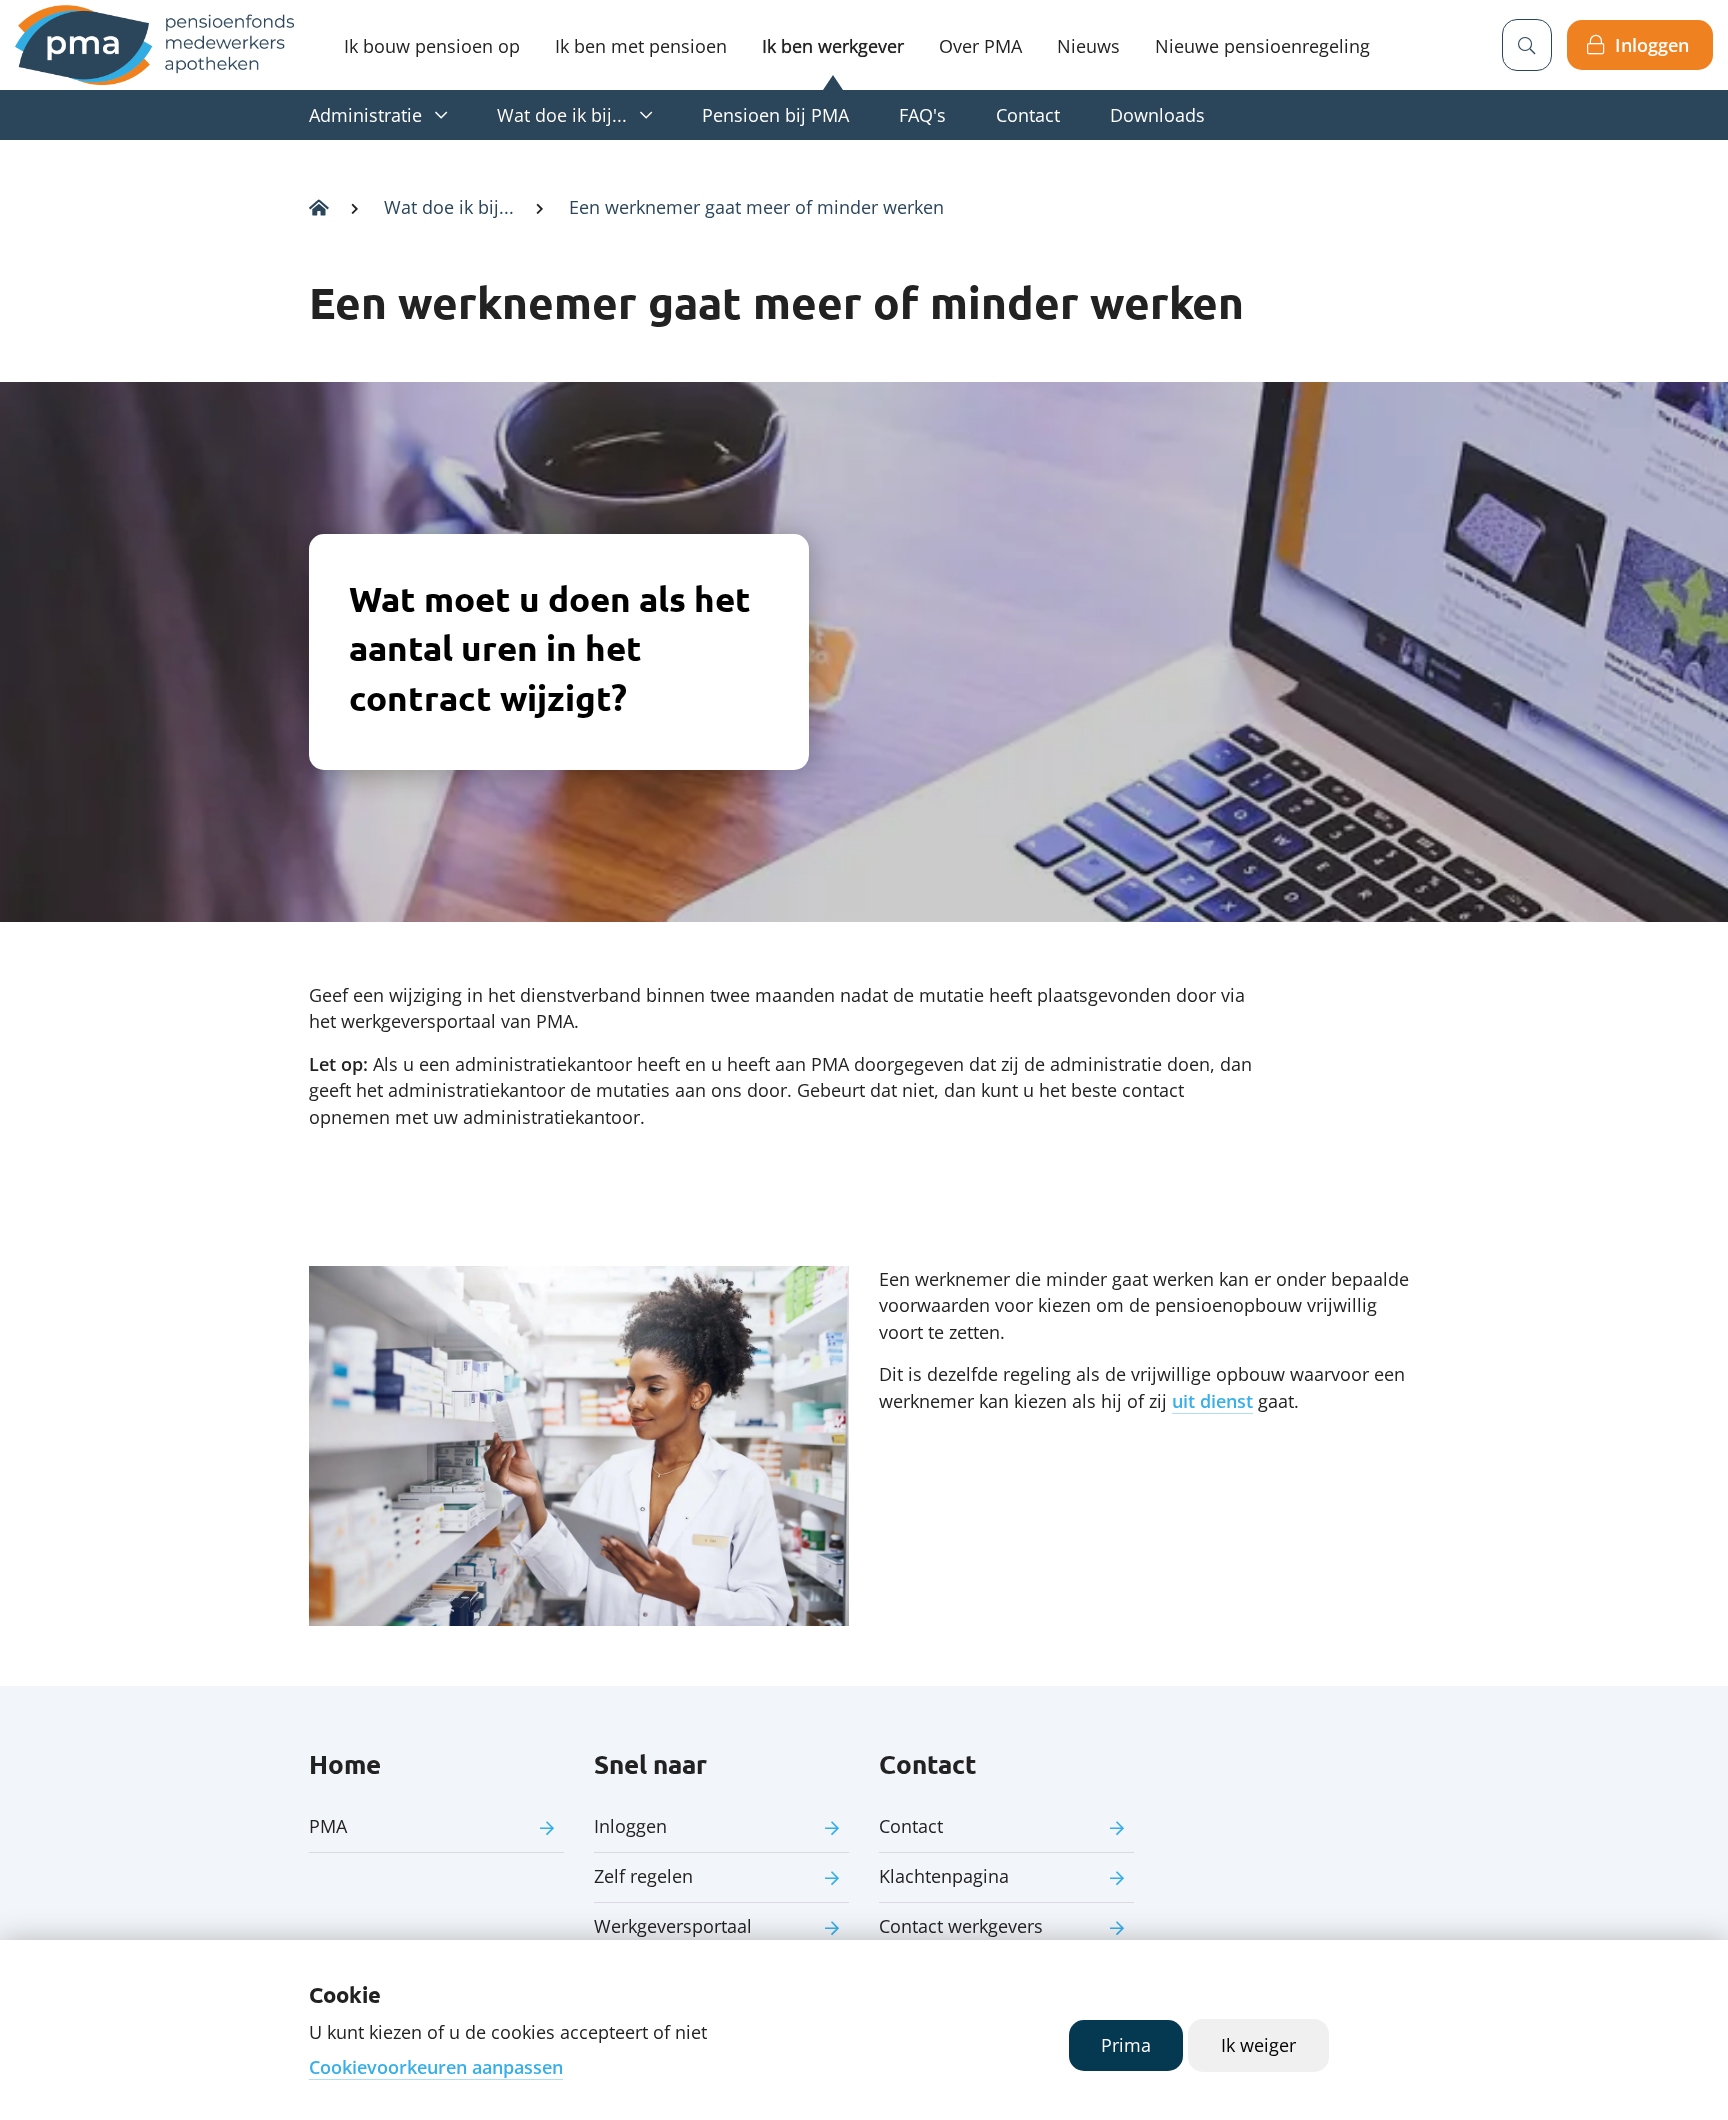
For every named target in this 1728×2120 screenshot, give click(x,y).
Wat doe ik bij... (562, 115)
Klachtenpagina (944, 1876)
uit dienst (1212, 1401)
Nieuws (1088, 46)
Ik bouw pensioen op (432, 46)
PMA (328, 1826)
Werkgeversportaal (673, 1926)
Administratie (365, 115)
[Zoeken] (1527, 45)
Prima (1126, 2045)
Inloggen (1652, 45)
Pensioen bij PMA (775, 115)
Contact (1028, 115)
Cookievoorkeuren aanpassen (436, 2067)
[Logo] (154, 45)
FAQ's (922, 115)
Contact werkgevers (961, 1926)
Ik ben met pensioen (641, 46)
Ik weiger (1258, 2045)
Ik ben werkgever (833, 46)
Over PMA (980, 46)
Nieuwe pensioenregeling (1262, 46)
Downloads (1157, 115)
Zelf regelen (643, 1876)
